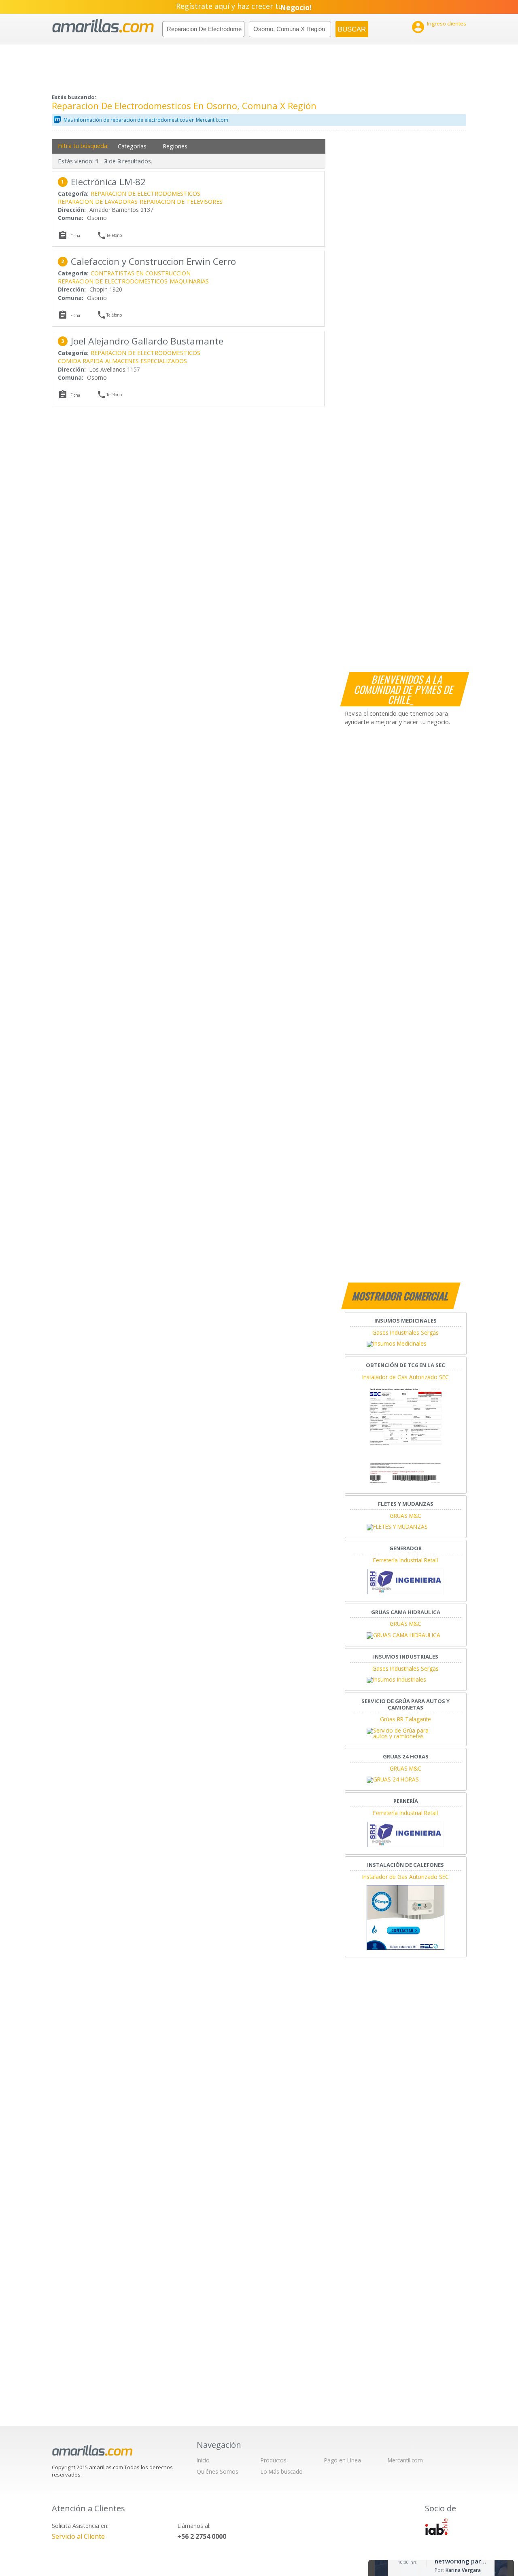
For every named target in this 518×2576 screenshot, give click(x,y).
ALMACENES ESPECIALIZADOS (146, 361)
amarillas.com (103, 26)
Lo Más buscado (282, 2471)
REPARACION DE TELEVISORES (181, 202)
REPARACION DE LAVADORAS (98, 202)
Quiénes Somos (218, 2471)
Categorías (132, 146)
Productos (274, 2460)
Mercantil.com (405, 2460)
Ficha (75, 236)
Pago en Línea (343, 2460)
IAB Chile (436, 2527)
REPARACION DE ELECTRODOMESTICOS (145, 193)
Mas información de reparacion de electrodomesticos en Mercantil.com (146, 120)
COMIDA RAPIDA (81, 361)
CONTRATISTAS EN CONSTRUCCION (141, 273)
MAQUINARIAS (189, 281)
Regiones (175, 146)
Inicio (203, 2460)
